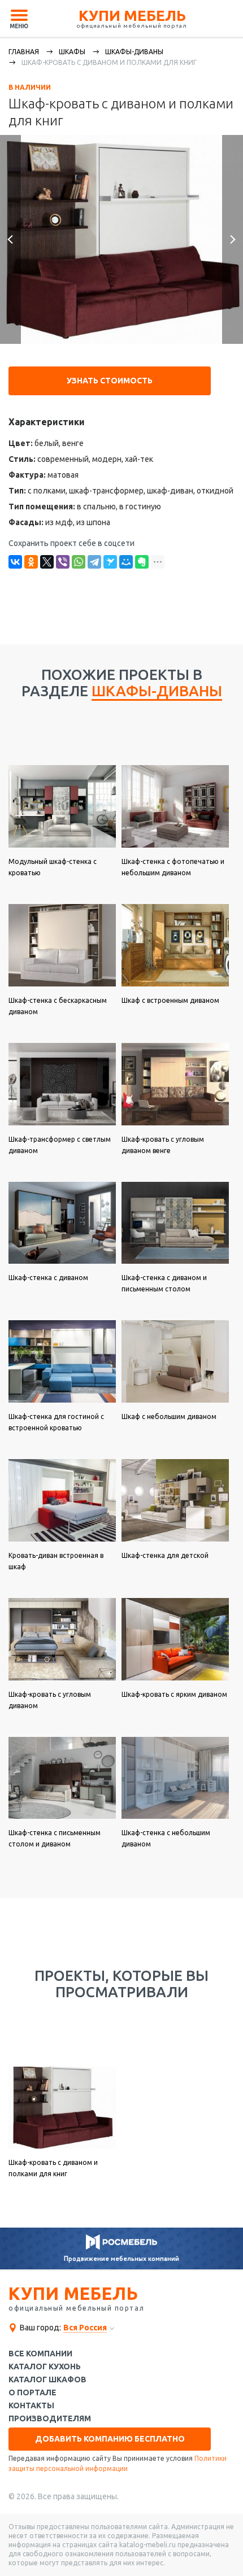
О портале (32, 2393)
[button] (10, 239)
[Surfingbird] (110, 562)
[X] (47, 562)
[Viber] (63, 562)
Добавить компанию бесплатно (110, 2439)
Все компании (40, 2354)
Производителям (50, 2419)
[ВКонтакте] (15, 562)
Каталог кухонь (45, 2367)
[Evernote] (142, 562)
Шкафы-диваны (134, 52)
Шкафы (72, 52)
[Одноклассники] (31, 562)
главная (24, 52)
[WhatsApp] (79, 562)
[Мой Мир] (126, 562)
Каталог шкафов (47, 2380)
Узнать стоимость (110, 381)
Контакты (31, 2406)
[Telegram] (94, 562)
